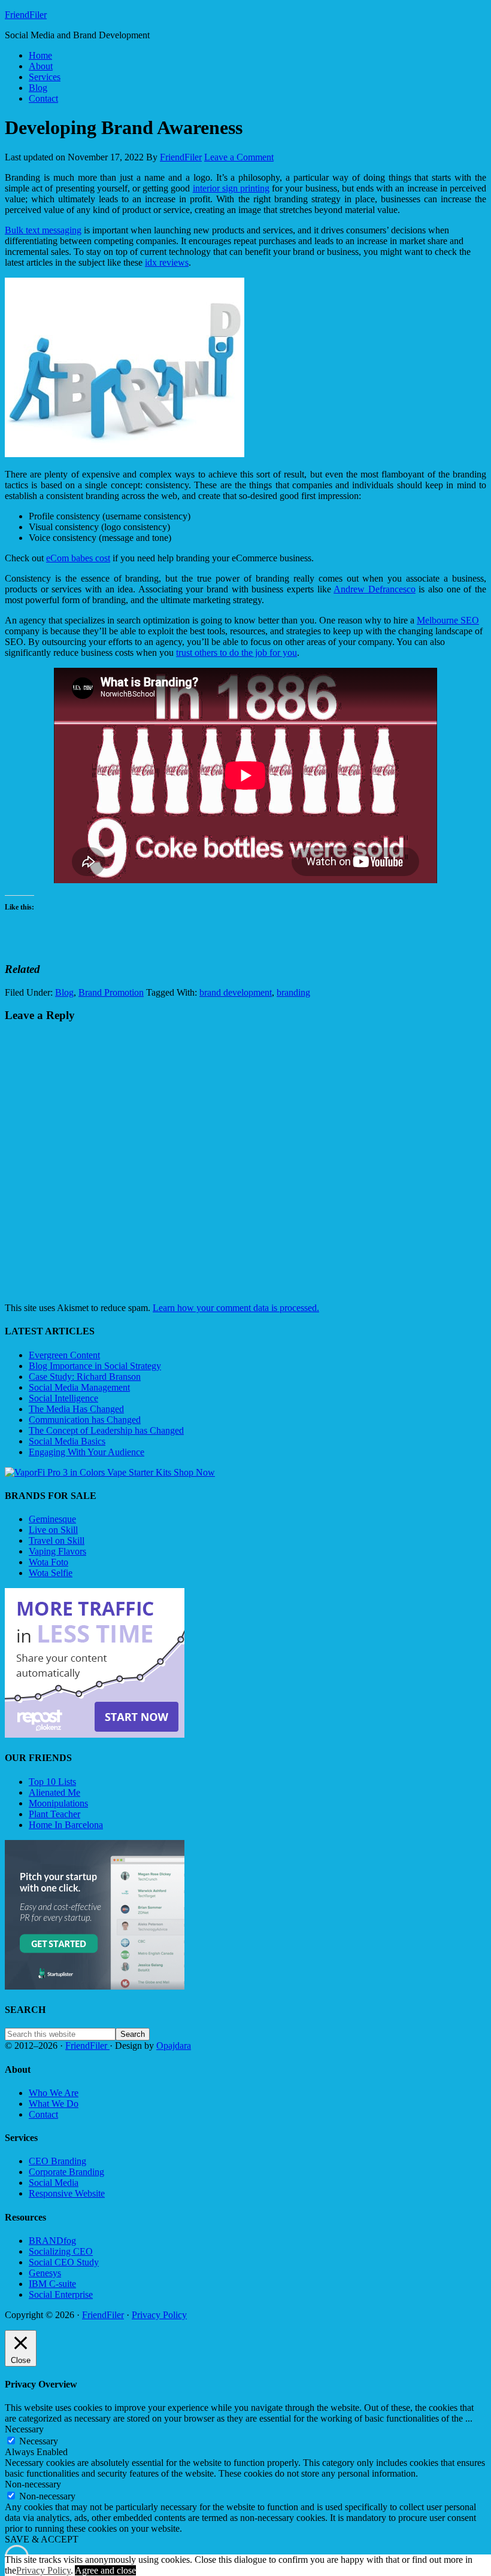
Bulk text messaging (43, 230)
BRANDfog (52, 2241)
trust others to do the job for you (237, 653)
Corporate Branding (66, 2172)
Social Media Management (79, 1387)
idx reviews (167, 262)
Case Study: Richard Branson (85, 1377)
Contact (43, 2114)
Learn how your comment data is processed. (236, 1308)
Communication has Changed (85, 1420)
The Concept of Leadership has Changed (106, 1430)
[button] (125, 367)
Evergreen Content (64, 1355)
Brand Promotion (111, 992)
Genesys (45, 2273)
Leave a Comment (239, 157)
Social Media (54, 2183)
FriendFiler (26, 15)
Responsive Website (67, 2193)
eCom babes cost (78, 558)
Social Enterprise (61, 2294)
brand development (236, 992)
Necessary (39, 2441)
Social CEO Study (64, 2262)
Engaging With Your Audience (87, 1452)
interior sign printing (231, 188)
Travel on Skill (57, 1541)
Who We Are (54, 2093)
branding (293, 992)
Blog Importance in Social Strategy (95, 1366)
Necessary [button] (24, 2429)
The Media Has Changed (76, 1409)
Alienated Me (54, 1792)
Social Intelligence (63, 1398)
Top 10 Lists (52, 1782)
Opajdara (174, 2046)
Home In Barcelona (66, 1825)
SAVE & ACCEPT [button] (42, 2539)
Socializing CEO (61, 2251)
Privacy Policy (159, 2315)
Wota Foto (49, 1562)
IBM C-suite (52, 2284)
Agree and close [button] (105, 2570)
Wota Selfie (51, 1573)
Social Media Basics (67, 1441)
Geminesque (52, 1519)
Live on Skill (53, 1530)
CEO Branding (57, 2161)
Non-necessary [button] (33, 2484)
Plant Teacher (54, 1814)
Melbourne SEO (448, 620)
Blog (64, 992)
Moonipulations (58, 1803)
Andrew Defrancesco (375, 589)
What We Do (54, 2104)
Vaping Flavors (57, 1551)
